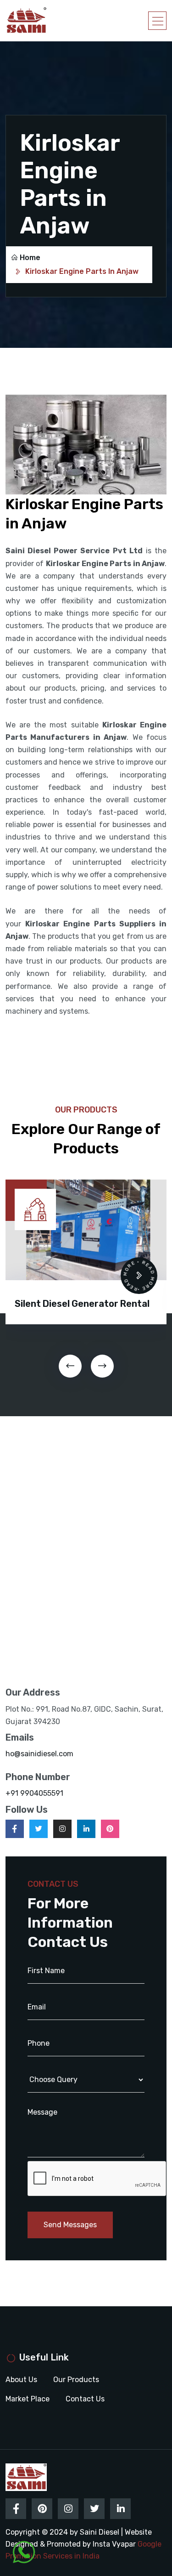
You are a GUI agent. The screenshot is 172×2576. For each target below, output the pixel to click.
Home (30, 258)
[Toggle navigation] (157, 21)
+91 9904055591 (34, 1793)
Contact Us (85, 2399)
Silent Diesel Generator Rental (82, 1304)
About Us (21, 2380)
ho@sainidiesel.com (39, 1754)
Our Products (76, 2380)
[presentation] (70, 1366)
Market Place (28, 2399)
